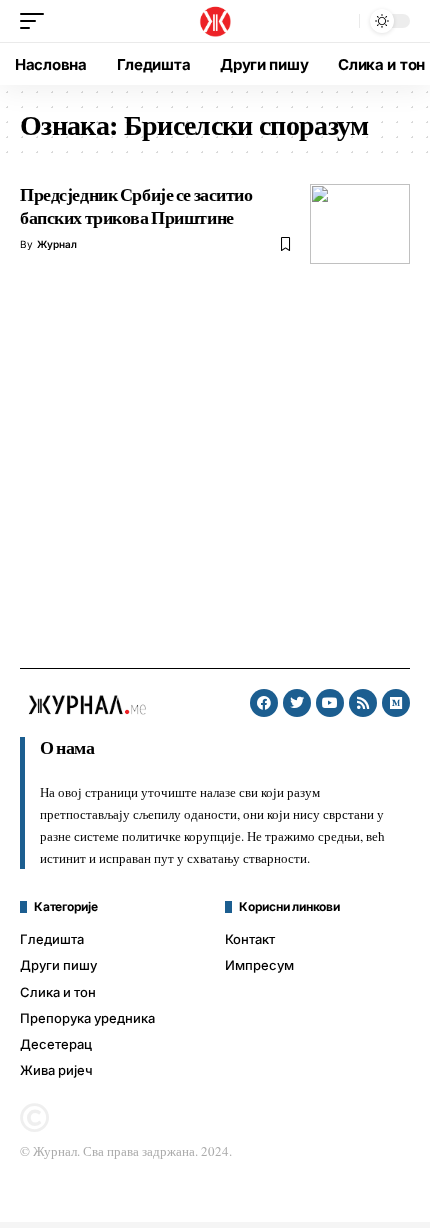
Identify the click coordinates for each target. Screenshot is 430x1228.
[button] (37, 21)
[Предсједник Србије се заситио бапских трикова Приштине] (360, 224)
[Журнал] (214, 21)
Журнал (57, 244)
